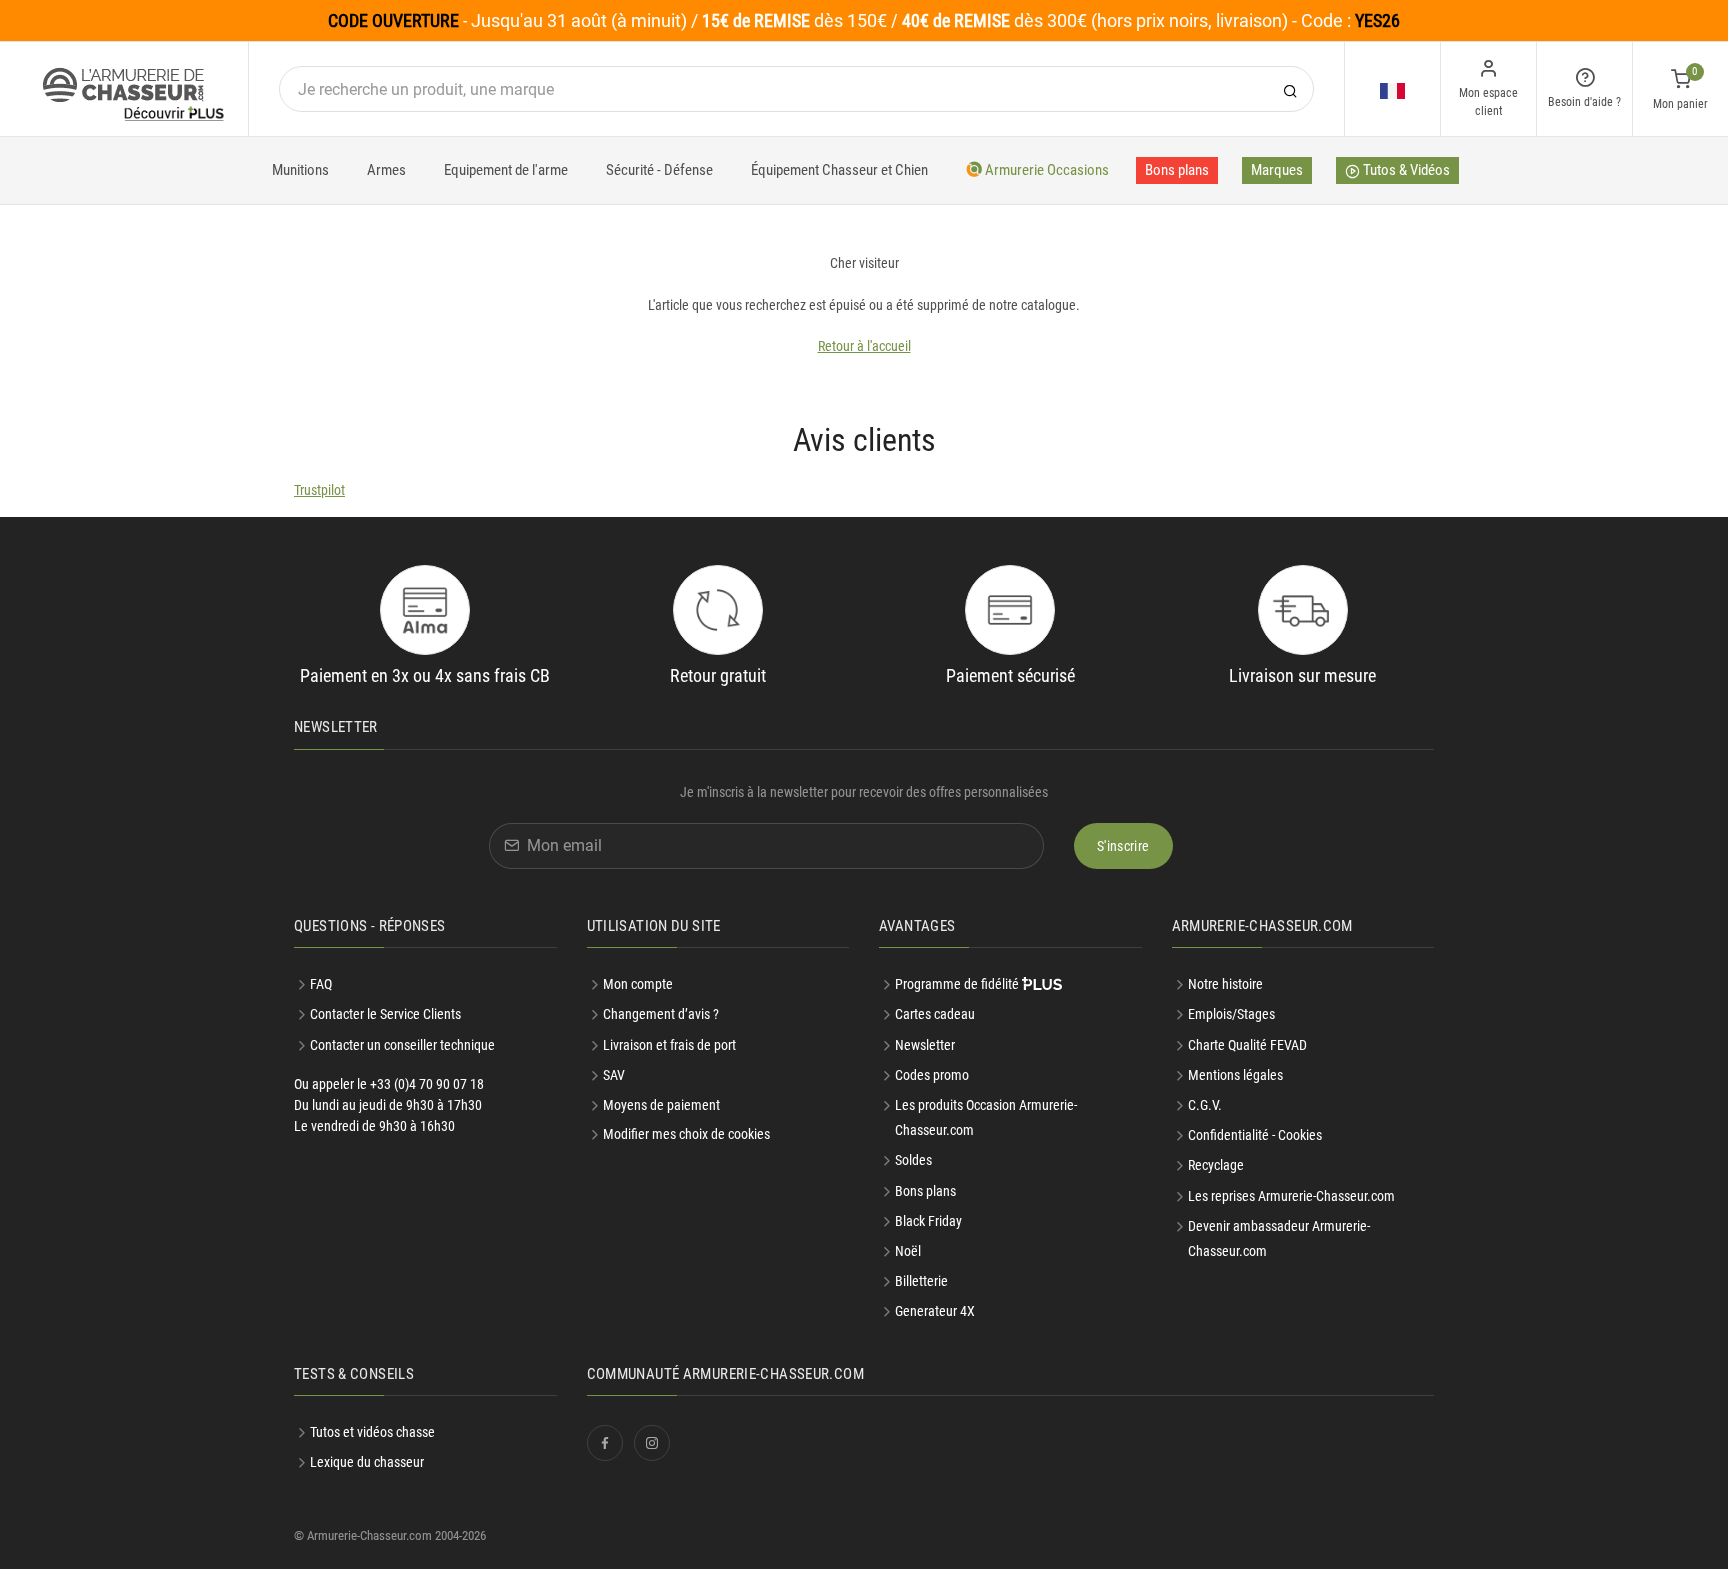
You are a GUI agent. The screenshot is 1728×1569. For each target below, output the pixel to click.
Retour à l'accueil (864, 346)
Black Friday (928, 1221)
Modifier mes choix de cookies (686, 1134)
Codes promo (932, 1075)
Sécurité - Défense (659, 170)
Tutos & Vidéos (1405, 170)
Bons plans (1177, 170)
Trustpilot (319, 490)
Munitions (300, 170)
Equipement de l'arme (506, 170)
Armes (386, 170)
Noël (908, 1251)
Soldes (913, 1160)
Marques (1277, 170)
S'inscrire (1123, 846)
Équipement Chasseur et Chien (839, 170)
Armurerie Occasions (1045, 170)
